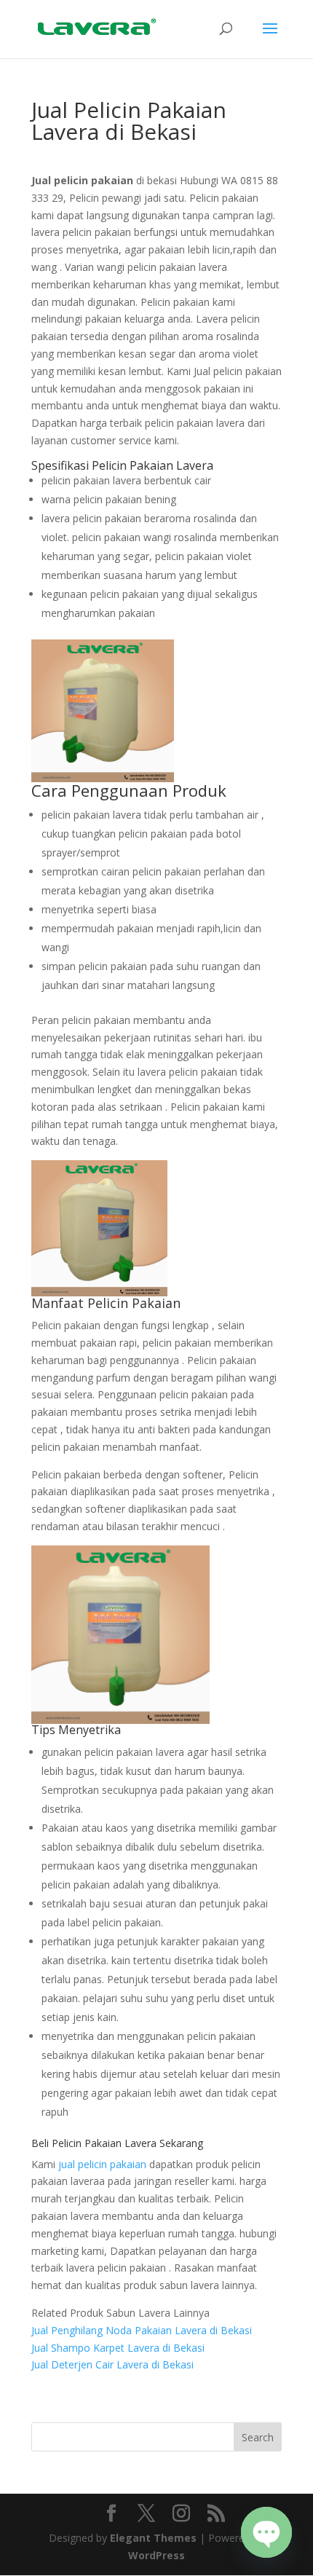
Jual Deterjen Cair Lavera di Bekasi (112, 2364)
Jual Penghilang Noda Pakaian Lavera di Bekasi (142, 2330)
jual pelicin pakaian (101, 2164)
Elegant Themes (153, 2538)
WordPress (156, 2555)
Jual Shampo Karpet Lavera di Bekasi (118, 2348)
